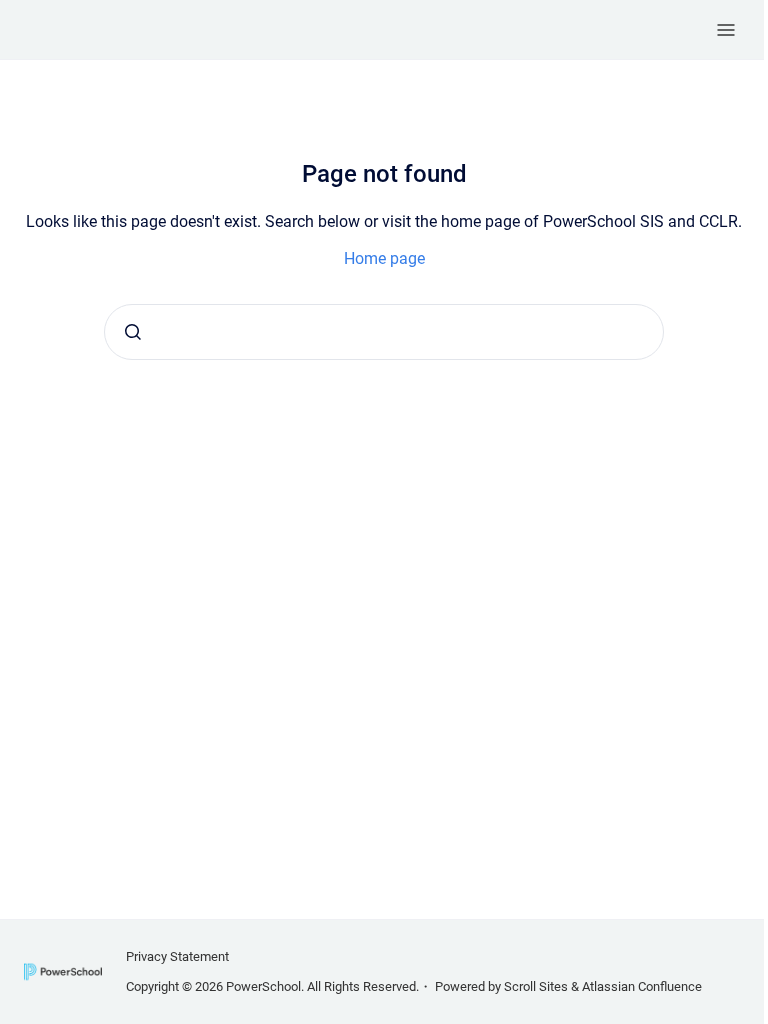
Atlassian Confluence (642, 986)
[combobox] (384, 332)
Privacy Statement (177, 956)
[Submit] (133, 332)
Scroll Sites (536, 986)
